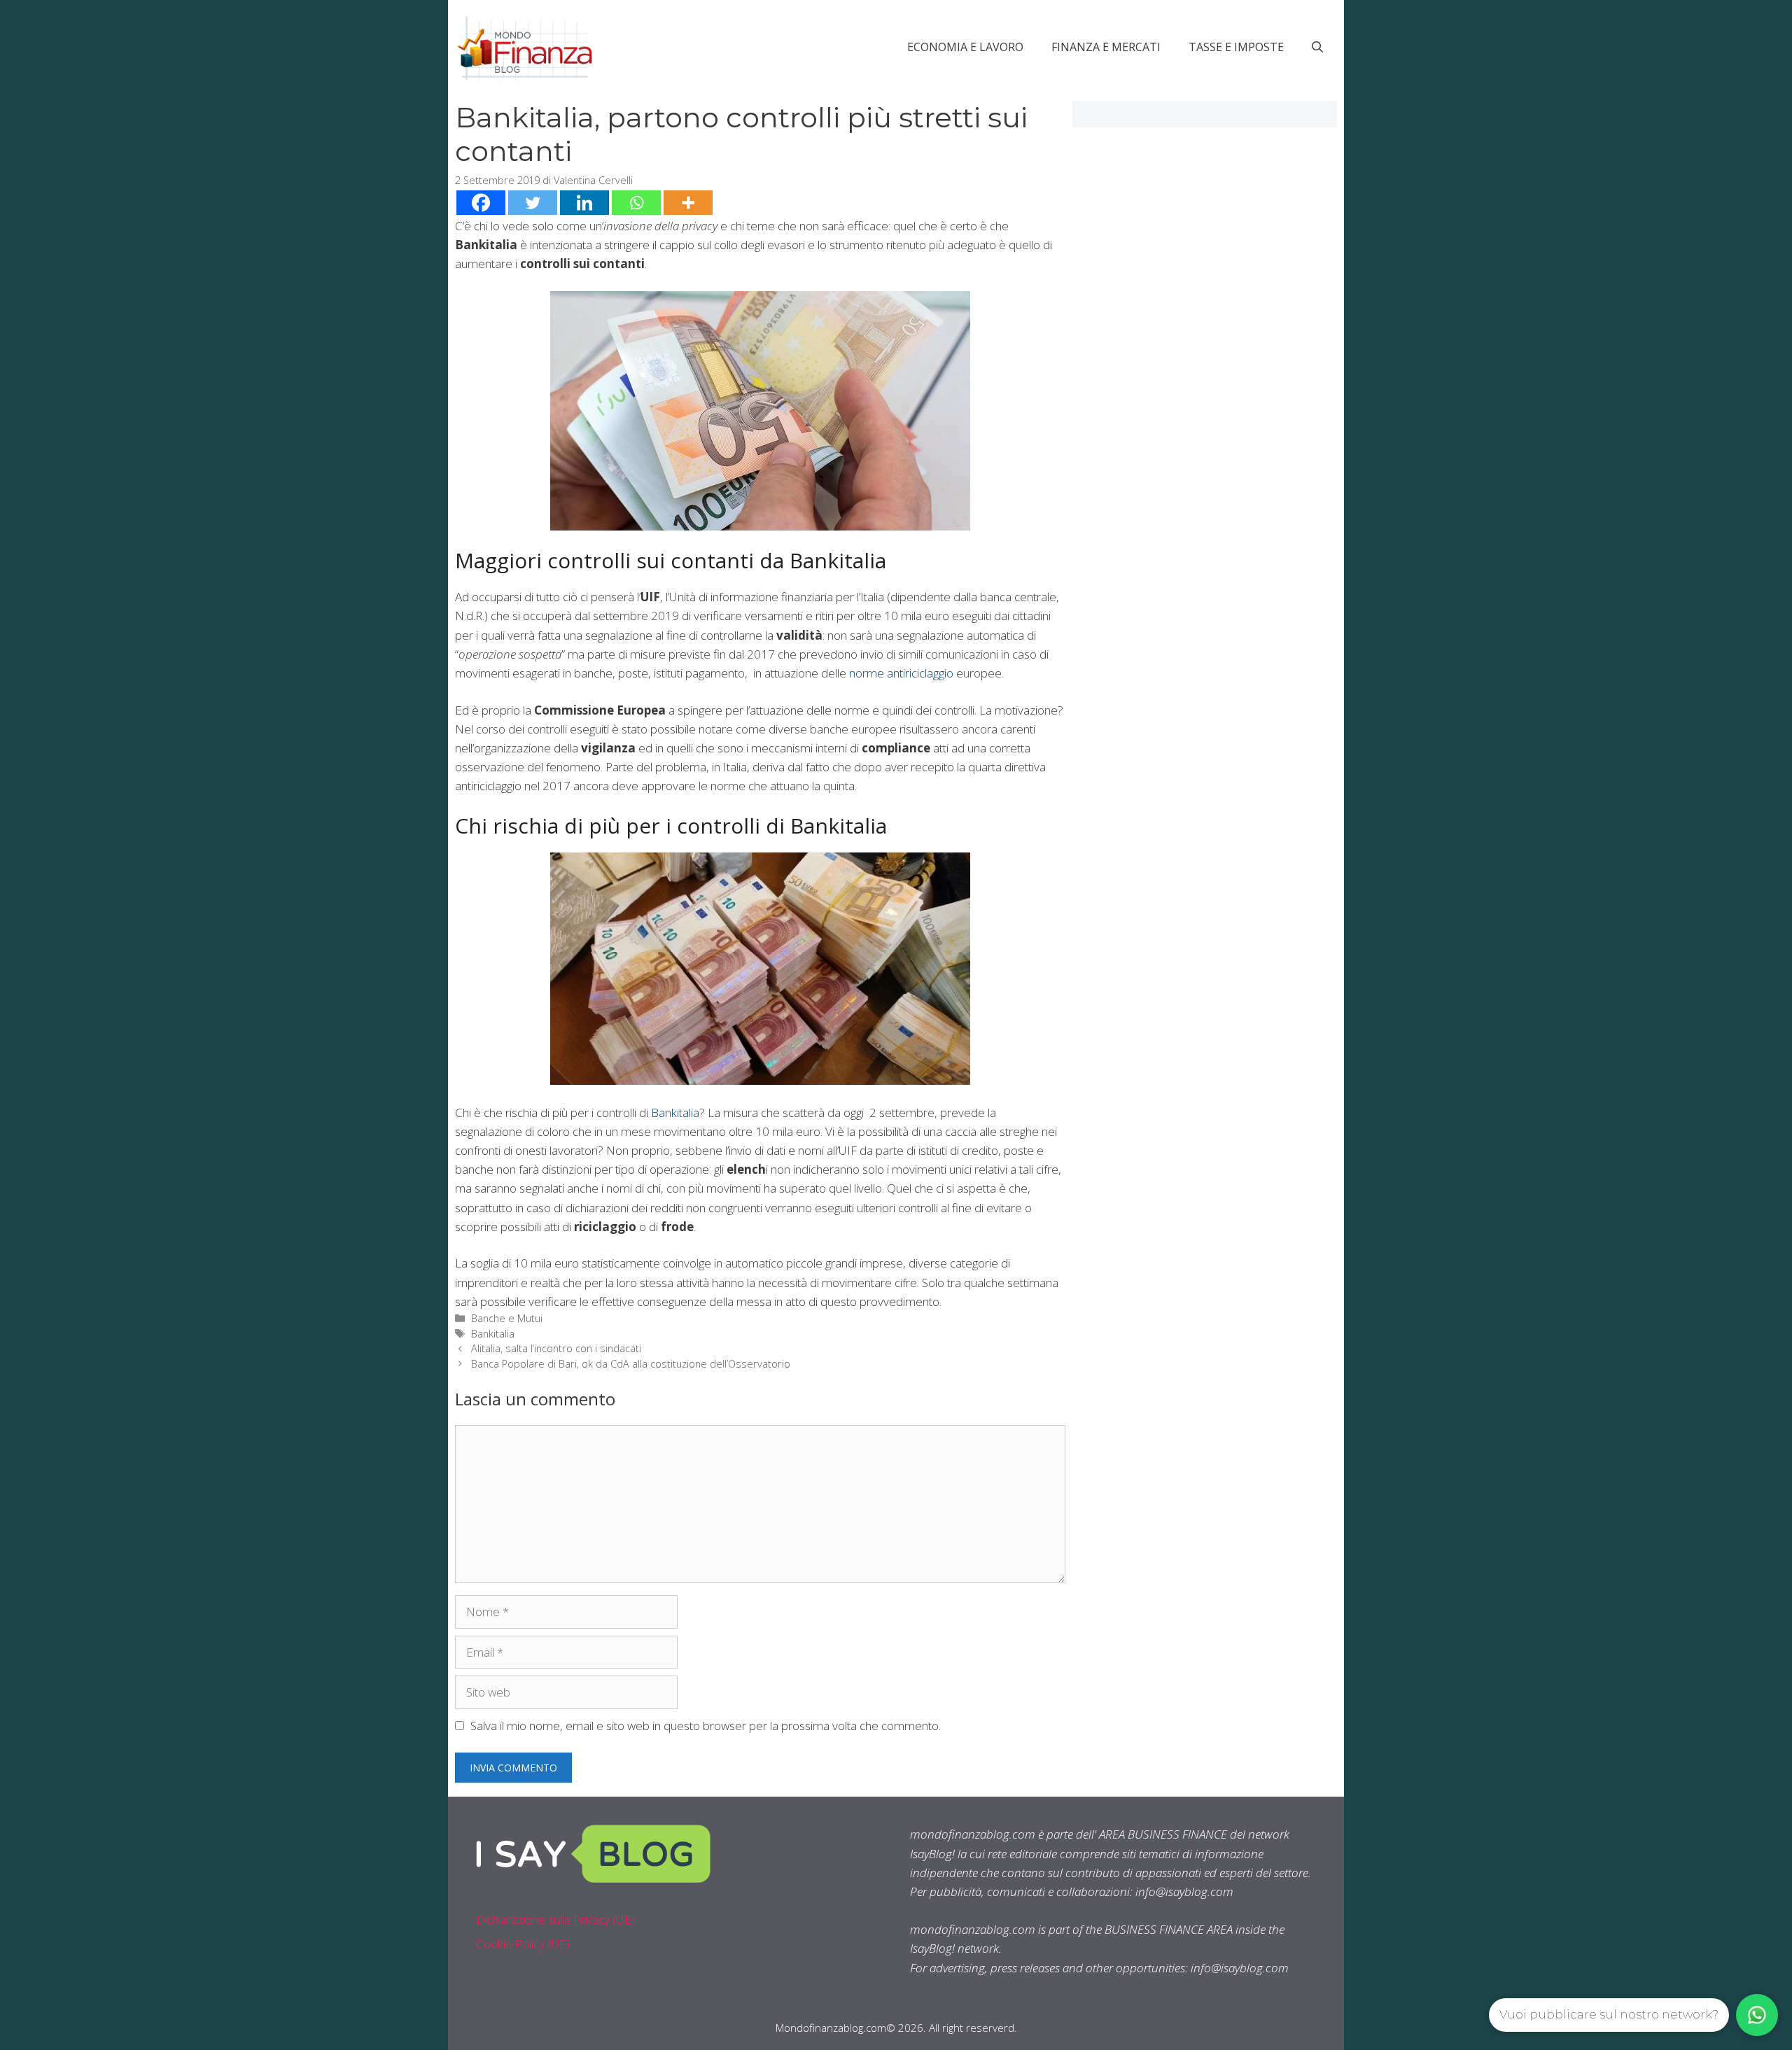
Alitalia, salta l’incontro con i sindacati (556, 1348)
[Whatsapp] (636, 203)
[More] (688, 203)
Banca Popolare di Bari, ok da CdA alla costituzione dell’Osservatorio (631, 1364)
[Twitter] (533, 203)
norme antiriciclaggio (901, 673)
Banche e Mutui (507, 1318)
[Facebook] (481, 203)
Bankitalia (675, 1112)
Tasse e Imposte (1236, 47)
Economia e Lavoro (965, 47)
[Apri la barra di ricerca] (1317, 47)
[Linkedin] (584, 203)
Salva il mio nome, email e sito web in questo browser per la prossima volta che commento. (706, 1726)
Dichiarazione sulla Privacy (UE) (555, 1919)
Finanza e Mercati (1106, 47)
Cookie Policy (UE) (523, 1944)
